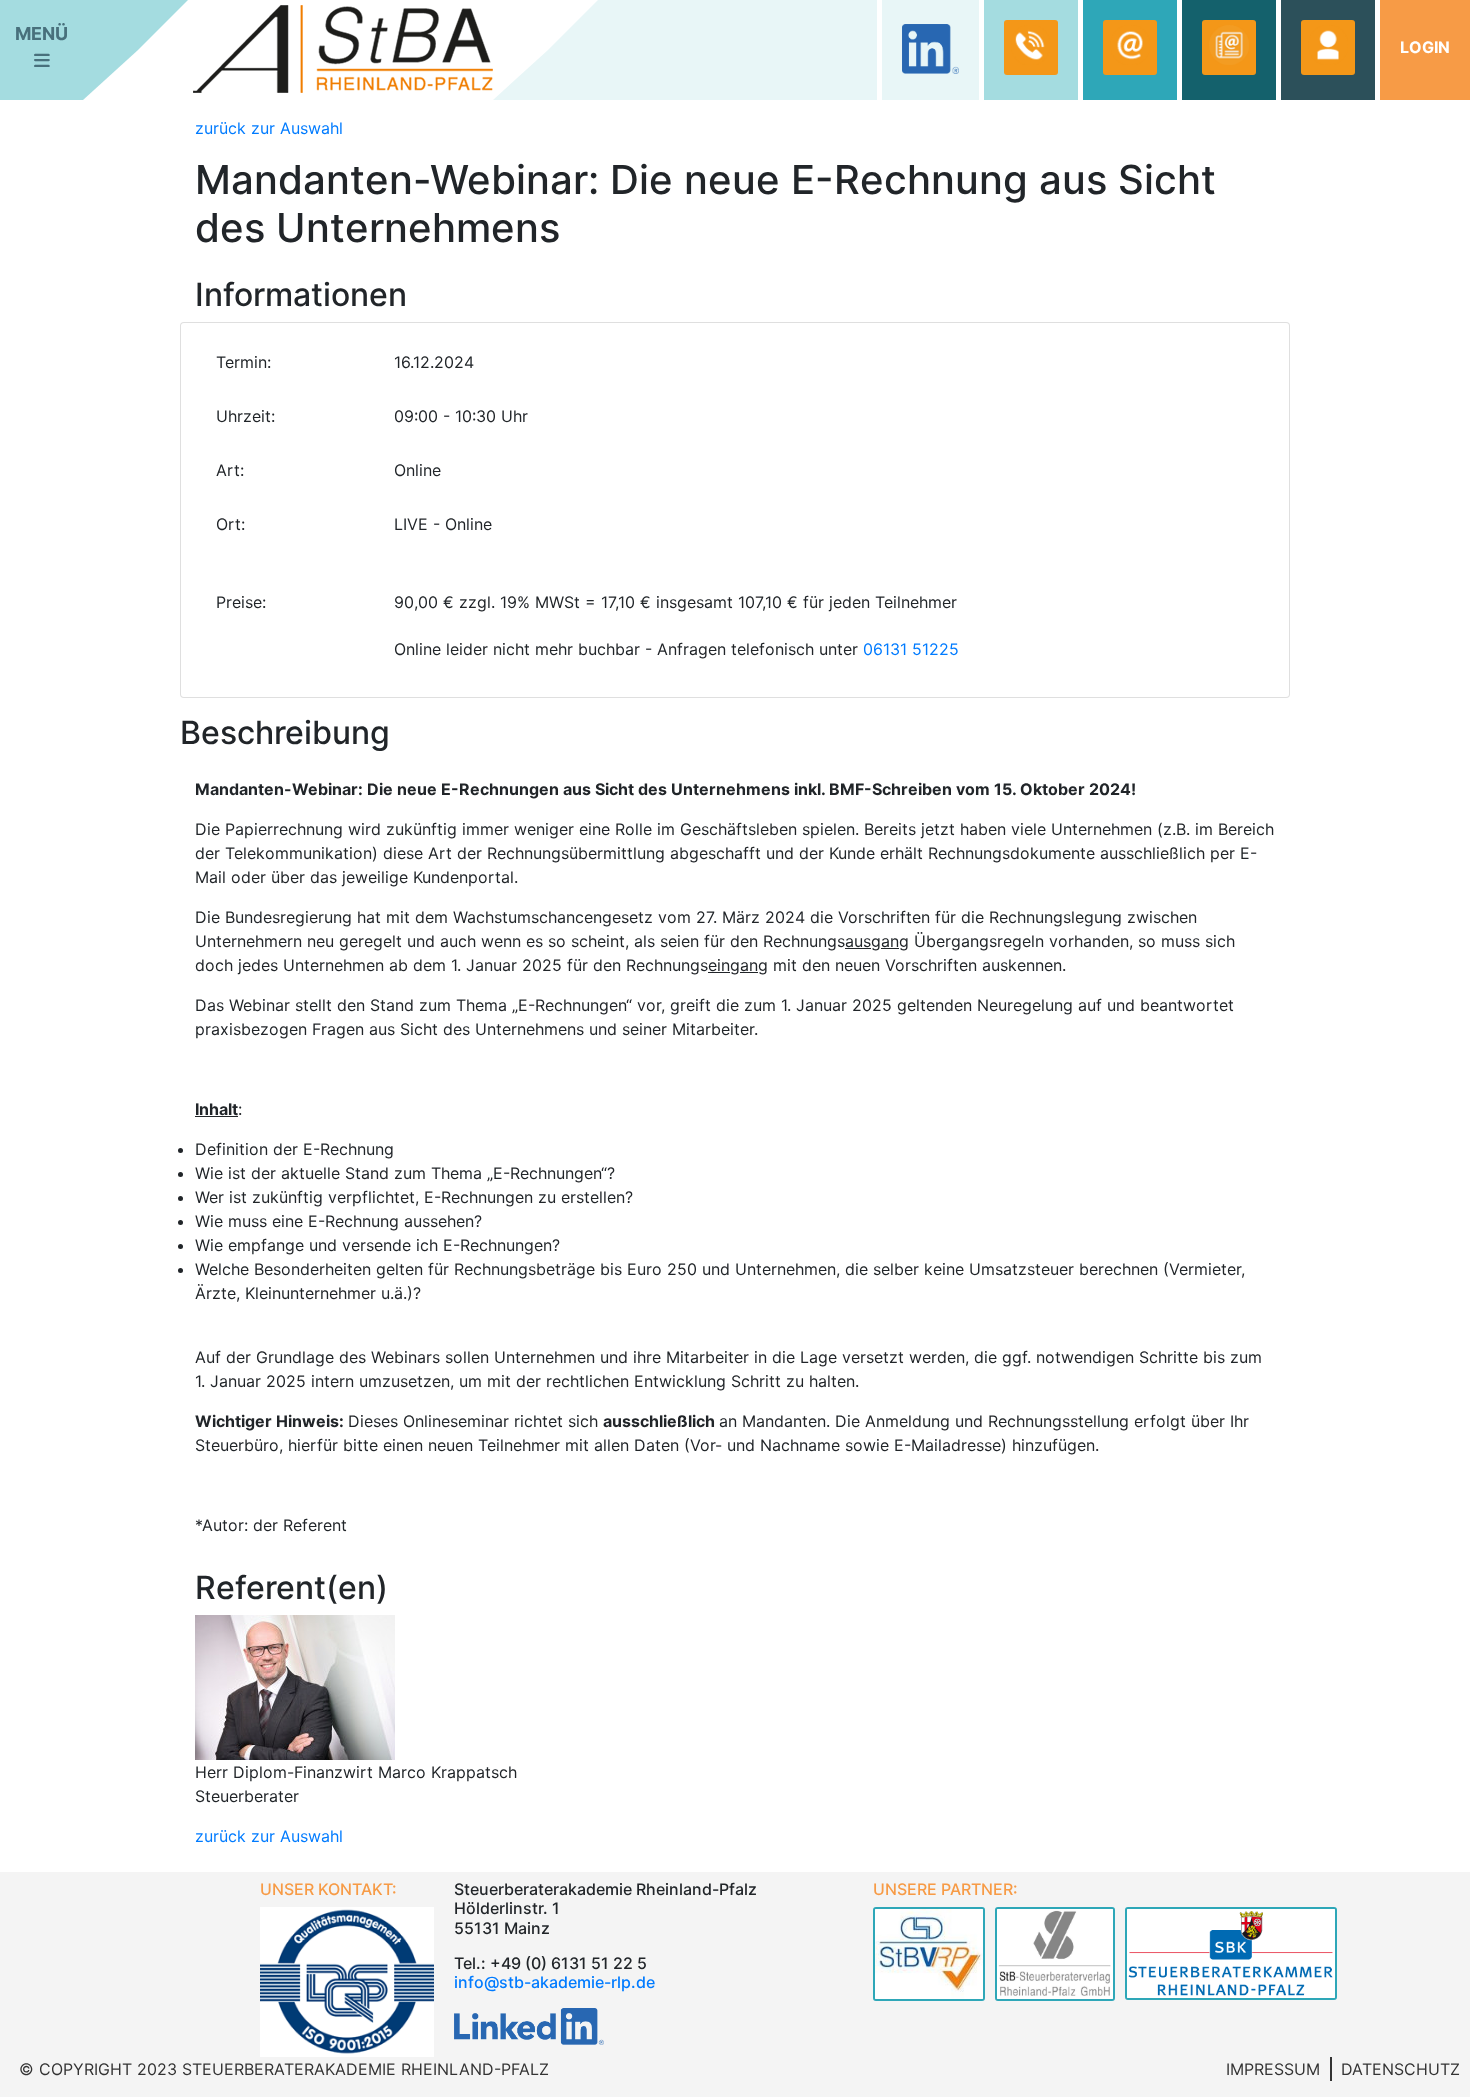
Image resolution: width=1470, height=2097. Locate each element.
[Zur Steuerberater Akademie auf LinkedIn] (529, 2025)
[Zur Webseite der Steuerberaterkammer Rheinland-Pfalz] (1231, 1958)
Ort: (230, 524)
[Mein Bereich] (1328, 47)
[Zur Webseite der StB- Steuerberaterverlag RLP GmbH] (1055, 1958)
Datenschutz (1400, 2069)
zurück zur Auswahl (269, 128)
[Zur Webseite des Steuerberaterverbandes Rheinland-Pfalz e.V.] (929, 1958)
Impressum (1273, 2069)
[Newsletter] (1229, 47)
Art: (230, 470)
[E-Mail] (1130, 47)
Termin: (243, 362)
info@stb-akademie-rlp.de (554, 1982)
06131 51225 (911, 649)
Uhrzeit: (245, 416)
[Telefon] (1031, 47)
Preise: (241, 602)
